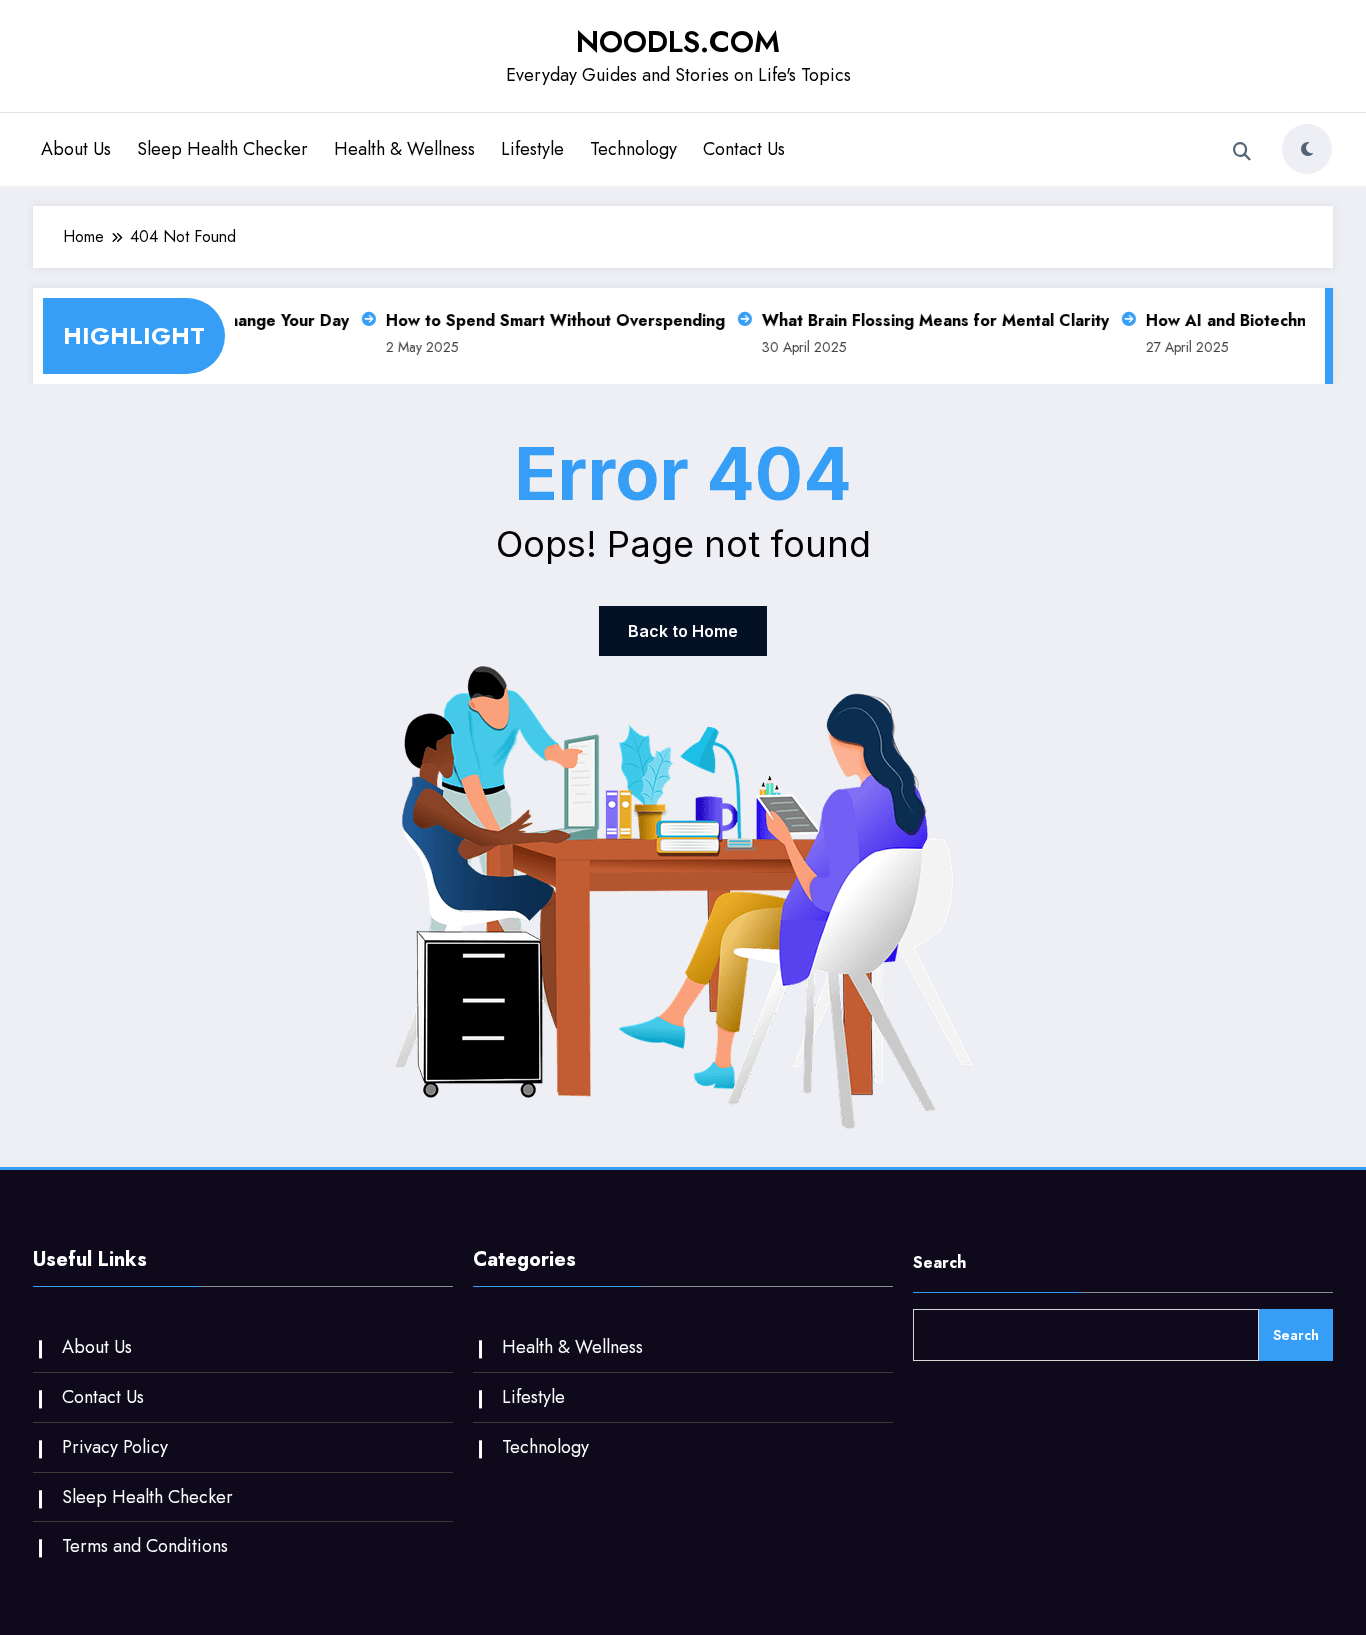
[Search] (1242, 152)
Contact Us (744, 149)
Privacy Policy (115, 1447)
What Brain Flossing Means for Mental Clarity (926, 320)
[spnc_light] (1307, 149)
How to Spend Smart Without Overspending (546, 320)
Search (939, 1262)
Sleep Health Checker (222, 149)
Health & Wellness (404, 149)
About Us (76, 149)
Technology (633, 149)
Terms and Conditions (145, 1546)
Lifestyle (532, 149)
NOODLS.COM (678, 41)
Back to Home (683, 631)
